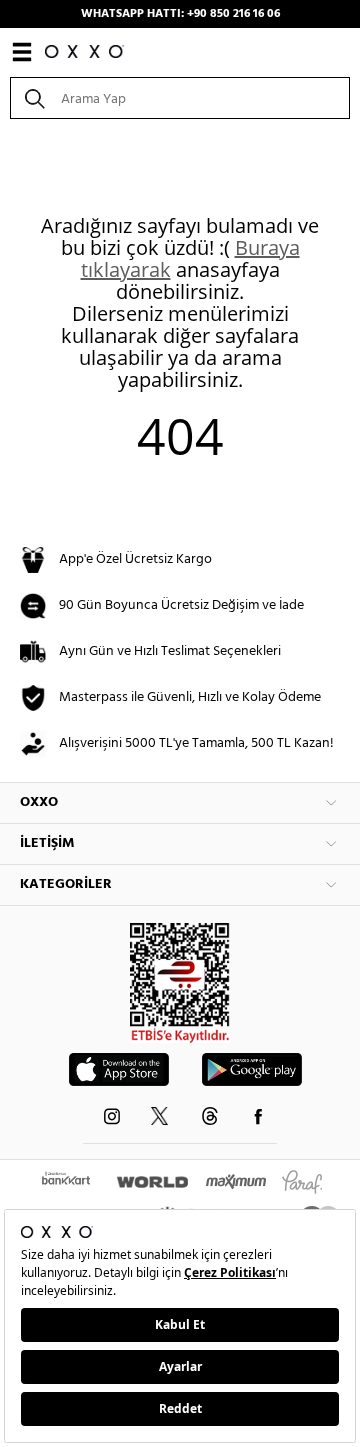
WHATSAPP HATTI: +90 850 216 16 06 (180, 14)
